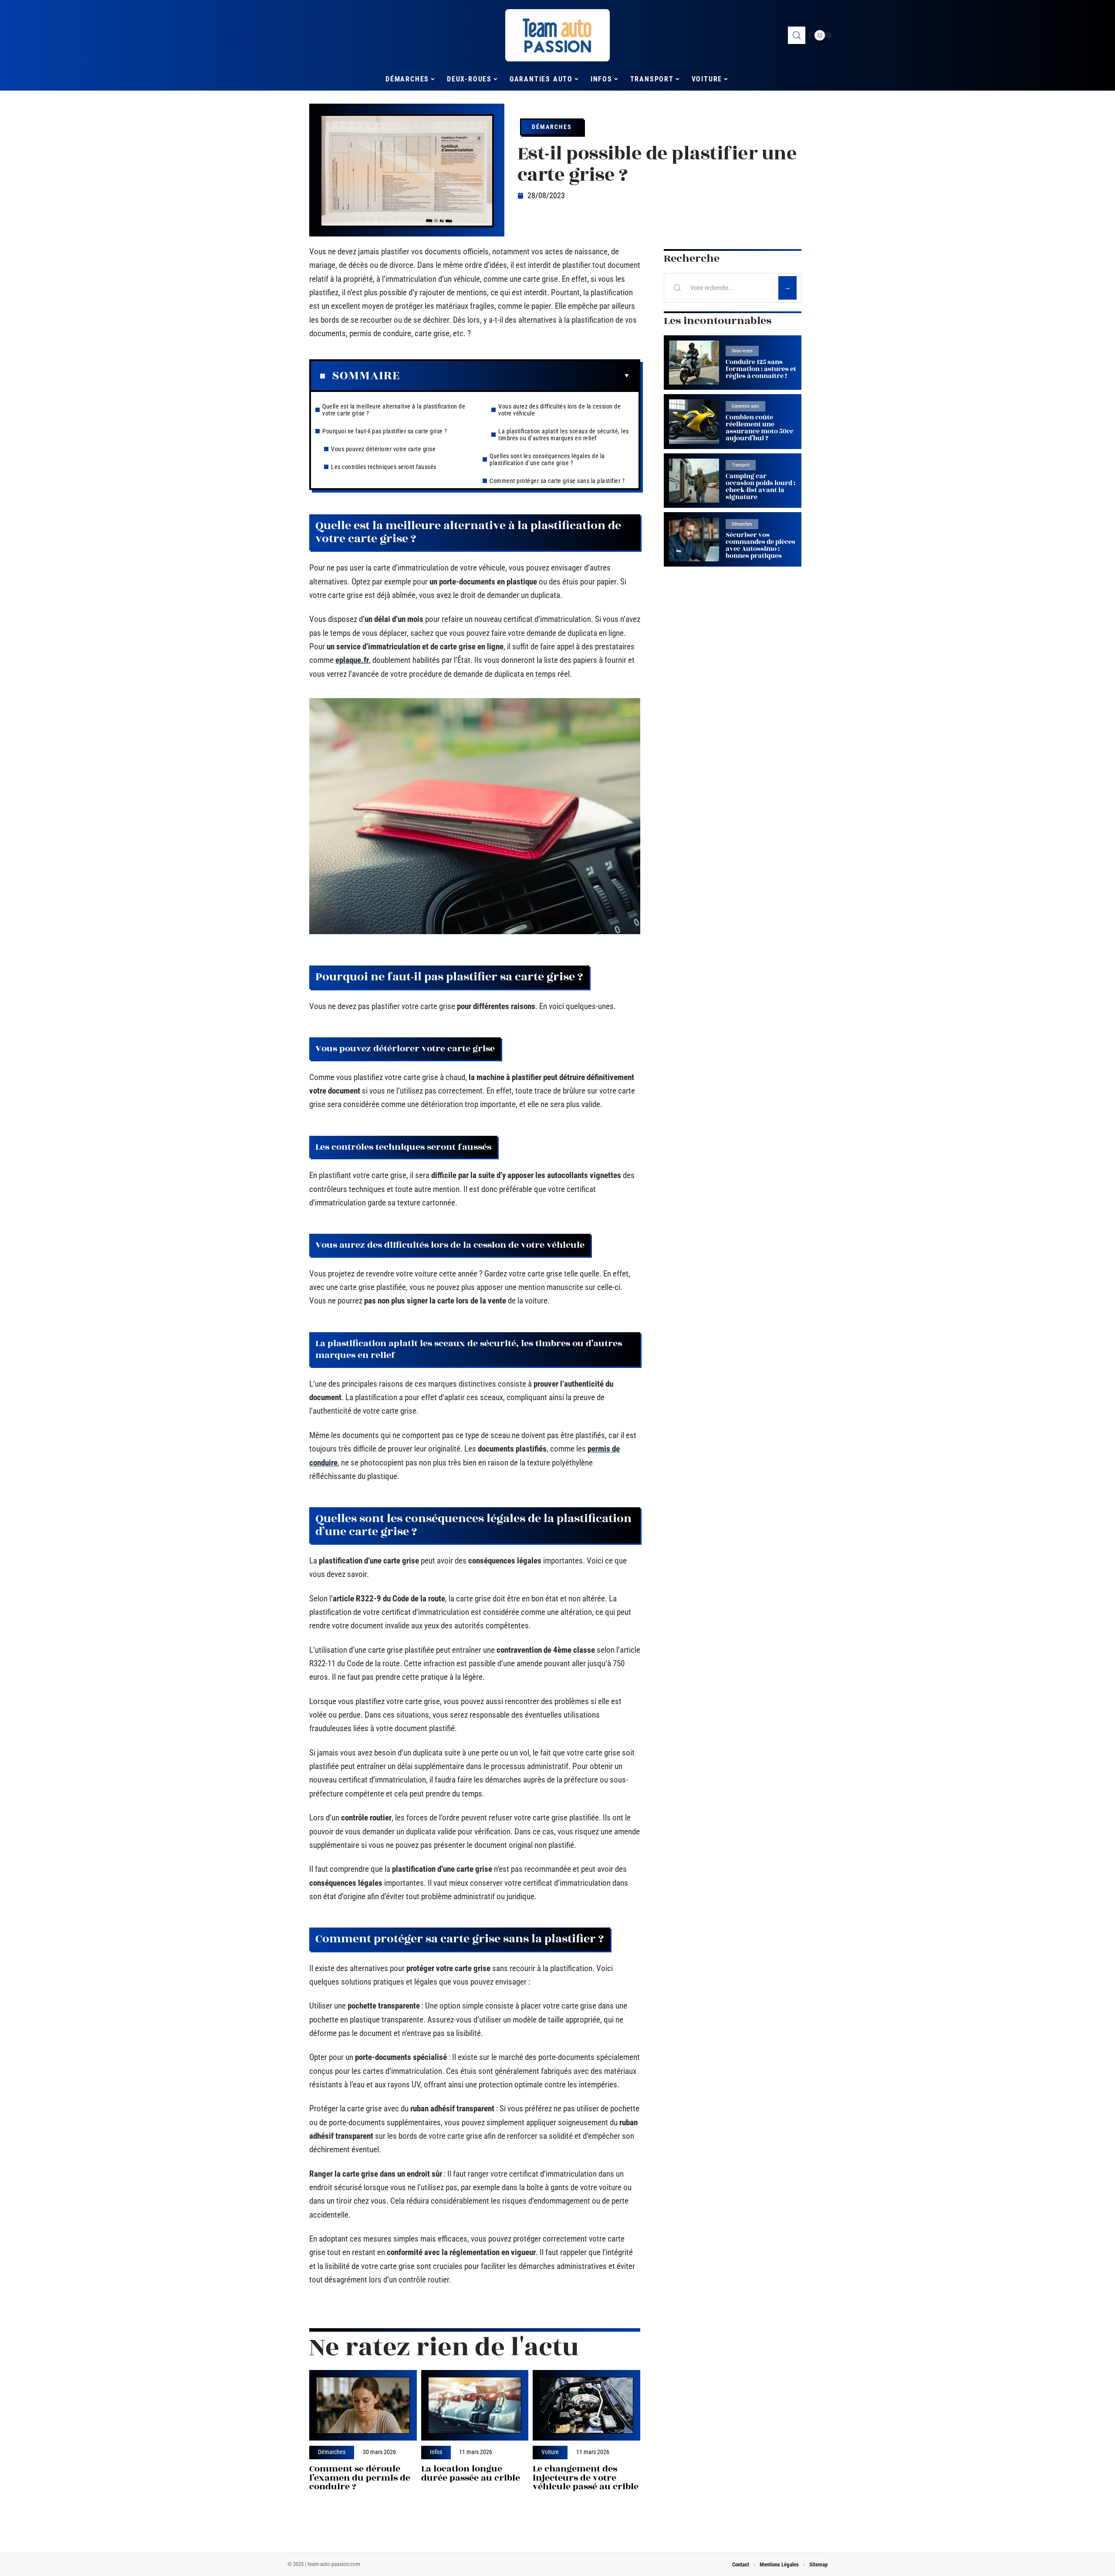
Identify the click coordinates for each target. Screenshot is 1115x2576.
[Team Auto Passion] (557, 35)
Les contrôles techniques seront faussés (384, 467)
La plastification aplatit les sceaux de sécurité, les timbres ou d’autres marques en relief (564, 435)
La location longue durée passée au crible (471, 2473)
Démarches (552, 127)
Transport (741, 465)
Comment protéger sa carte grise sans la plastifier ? (557, 481)
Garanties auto (745, 406)
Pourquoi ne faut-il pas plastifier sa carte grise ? (385, 431)
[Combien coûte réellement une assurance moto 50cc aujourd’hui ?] (694, 421)
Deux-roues (742, 351)
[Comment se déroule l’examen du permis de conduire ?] (363, 2406)
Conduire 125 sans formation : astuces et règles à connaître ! (761, 369)
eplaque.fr (352, 660)
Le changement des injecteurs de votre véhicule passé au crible (586, 2478)
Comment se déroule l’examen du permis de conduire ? (360, 2478)
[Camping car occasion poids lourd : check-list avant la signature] (694, 481)
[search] (797, 35)
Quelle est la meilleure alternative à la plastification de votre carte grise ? (394, 410)
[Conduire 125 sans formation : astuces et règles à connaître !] (694, 363)
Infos (436, 2452)
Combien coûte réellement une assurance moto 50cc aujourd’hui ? (760, 428)
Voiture (550, 2452)
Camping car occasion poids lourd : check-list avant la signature (760, 487)
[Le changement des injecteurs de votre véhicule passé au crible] (586, 2406)
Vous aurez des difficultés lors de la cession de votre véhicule (559, 410)
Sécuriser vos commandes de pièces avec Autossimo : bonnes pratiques (760, 545)
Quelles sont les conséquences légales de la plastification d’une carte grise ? (547, 459)
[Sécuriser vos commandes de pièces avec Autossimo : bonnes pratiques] (694, 539)
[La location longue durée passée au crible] (475, 2406)
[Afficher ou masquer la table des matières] (515, 376)
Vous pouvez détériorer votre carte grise (383, 449)
